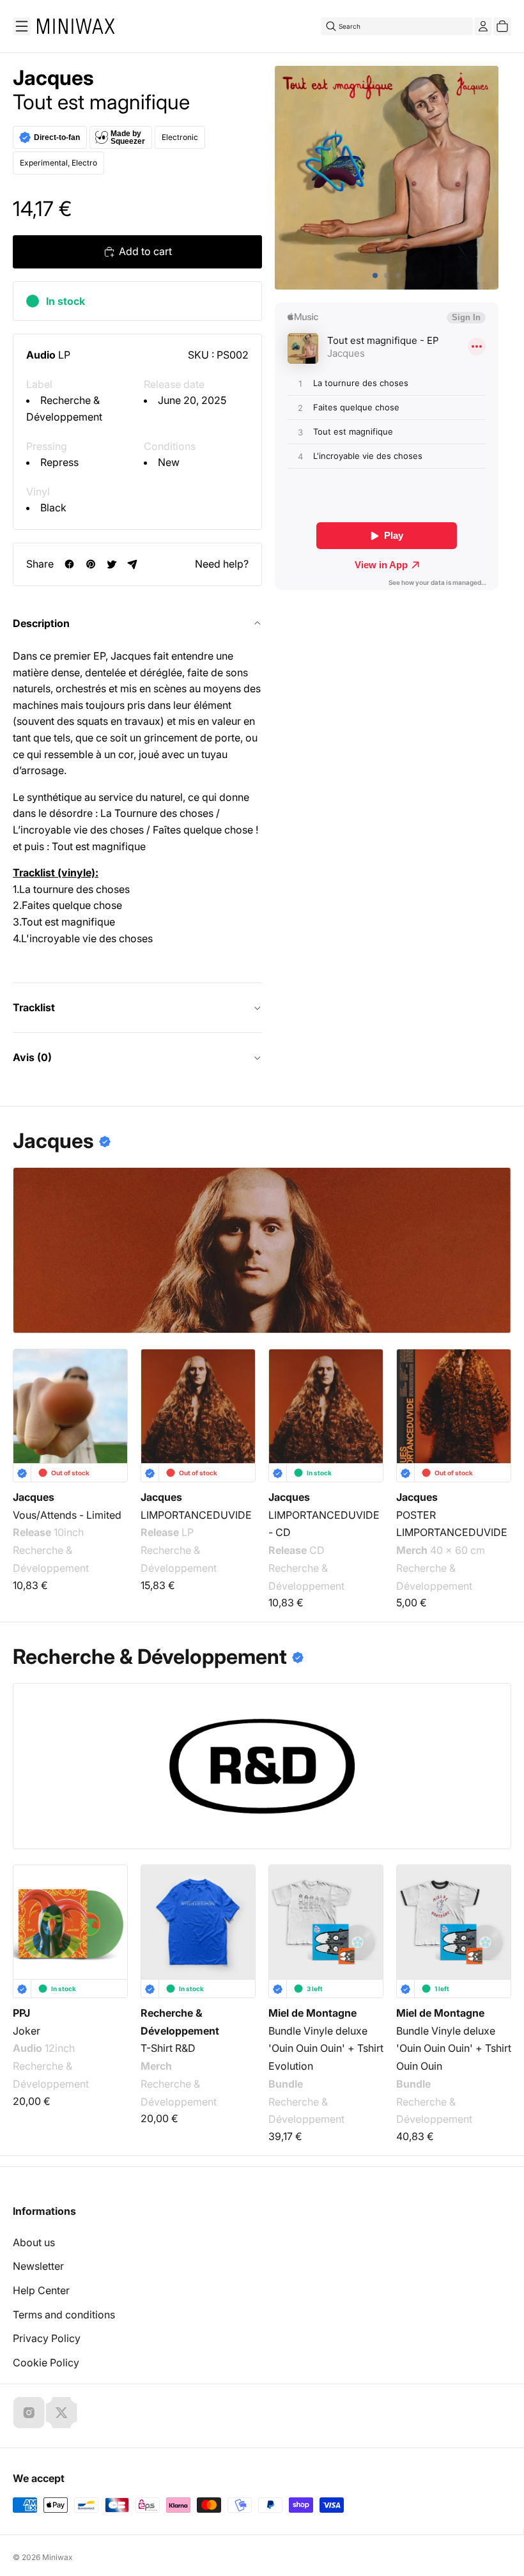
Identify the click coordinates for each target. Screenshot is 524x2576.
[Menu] (22, 26)
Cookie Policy (46, 2363)
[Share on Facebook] (69, 564)
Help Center (41, 2290)
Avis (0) (32, 1057)
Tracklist (34, 1007)
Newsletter (38, 2266)
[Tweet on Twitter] (112, 564)
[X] (61, 2412)
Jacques (53, 78)
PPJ (21, 2013)
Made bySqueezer (128, 137)
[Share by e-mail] (133, 564)
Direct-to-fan (57, 137)
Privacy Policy (47, 2338)
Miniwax (58, 2557)
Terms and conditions (64, 2315)
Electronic (180, 137)
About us (34, 2242)
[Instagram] (29, 2412)
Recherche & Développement (51, 1559)
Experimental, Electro (58, 163)
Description (41, 623)
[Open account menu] (483, 26)
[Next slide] (493, 1406)
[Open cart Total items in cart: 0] (502, 26)
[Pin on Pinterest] (90, 564)
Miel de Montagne (312, 2013)
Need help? (222, 564)
